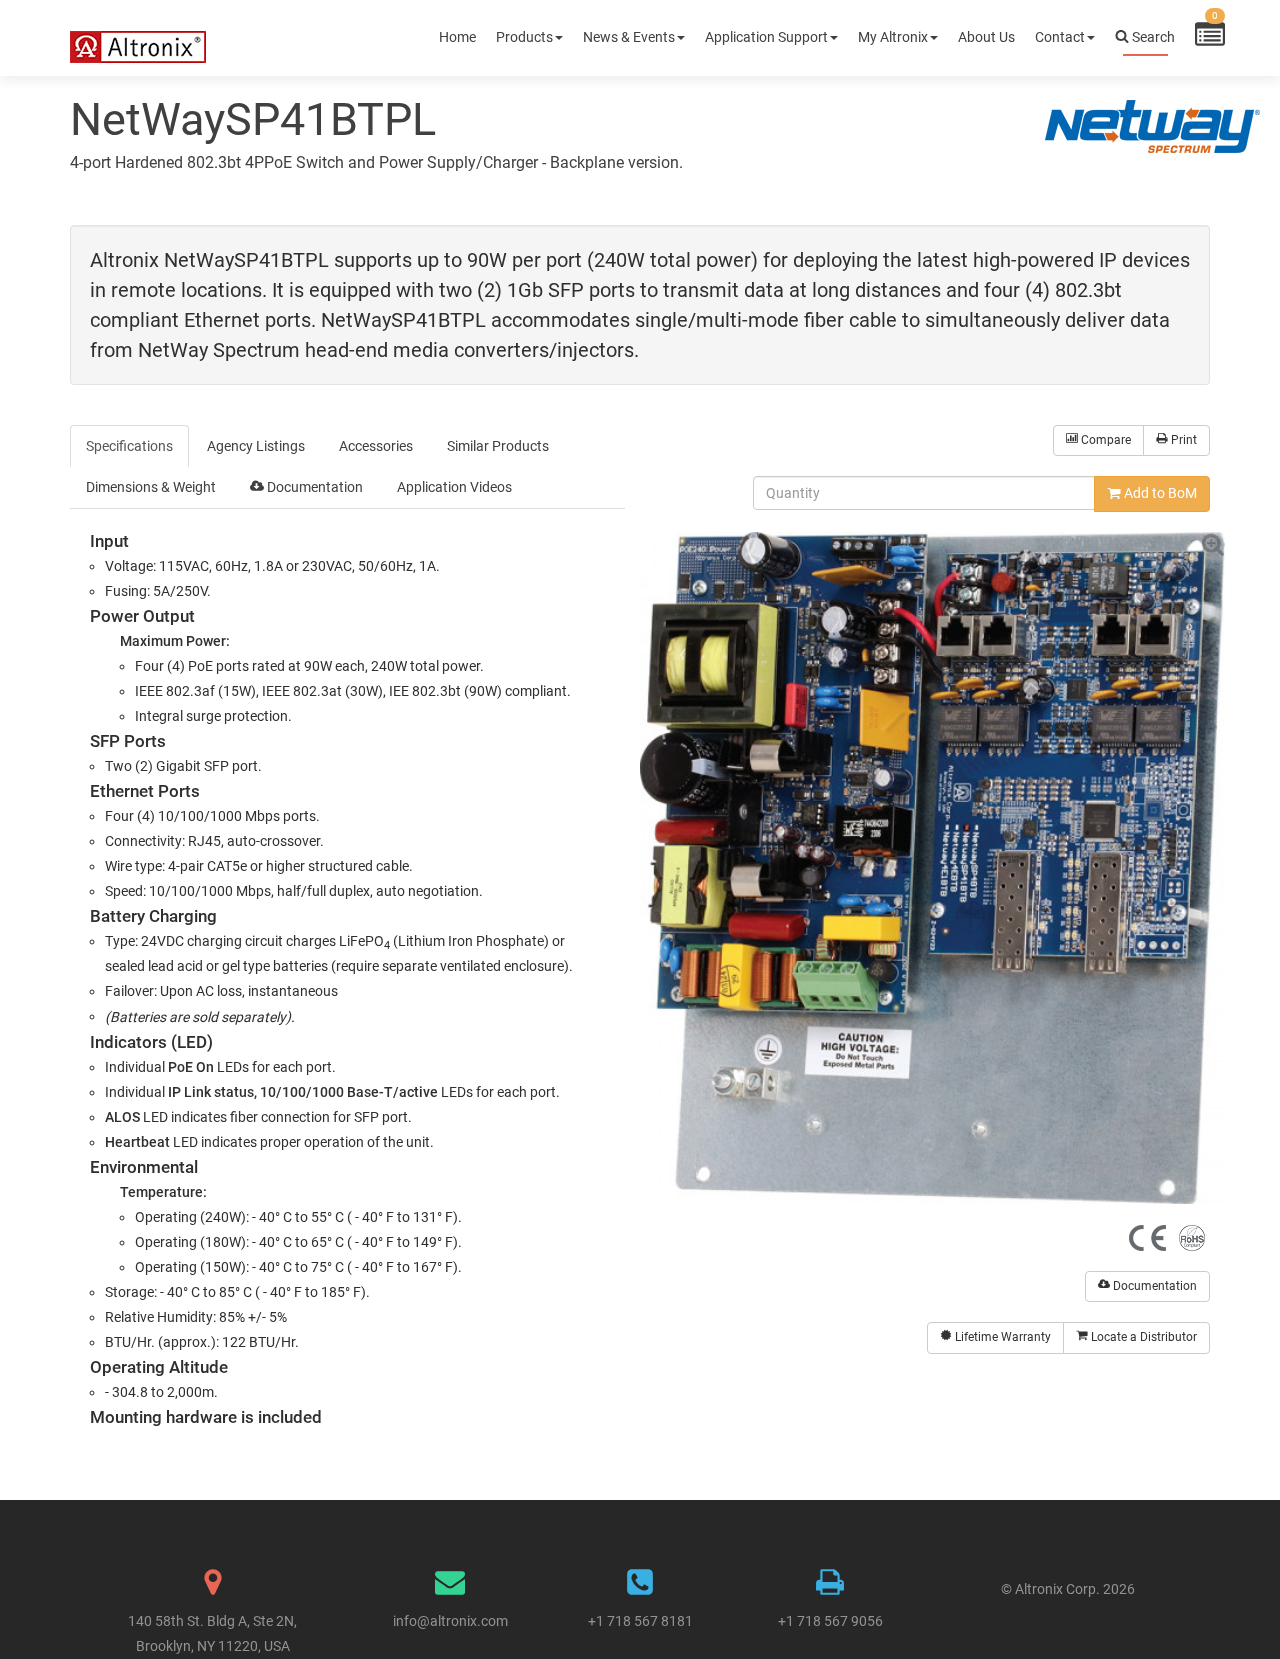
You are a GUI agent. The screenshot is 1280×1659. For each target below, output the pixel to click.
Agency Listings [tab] (256, 446)
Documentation (1153, 1286)
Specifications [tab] (129, 446)
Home (457, 37)
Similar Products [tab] (498, 446)
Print (1182, 440)
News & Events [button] (629, 37)
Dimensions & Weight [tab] (151, 487)
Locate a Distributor (1142, 1337)
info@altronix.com (450, 1621)
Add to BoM (1159, 493)
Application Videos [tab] (454, 487)
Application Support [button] (766, 37)
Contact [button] (1060, 37)
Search (1152, 37)
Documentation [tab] (313, 487)
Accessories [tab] (376, 446)
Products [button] (524, 37)
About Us (986, 37)
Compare (1104, 440)
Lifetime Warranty (1001, 1337)
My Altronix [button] (893, 37)
